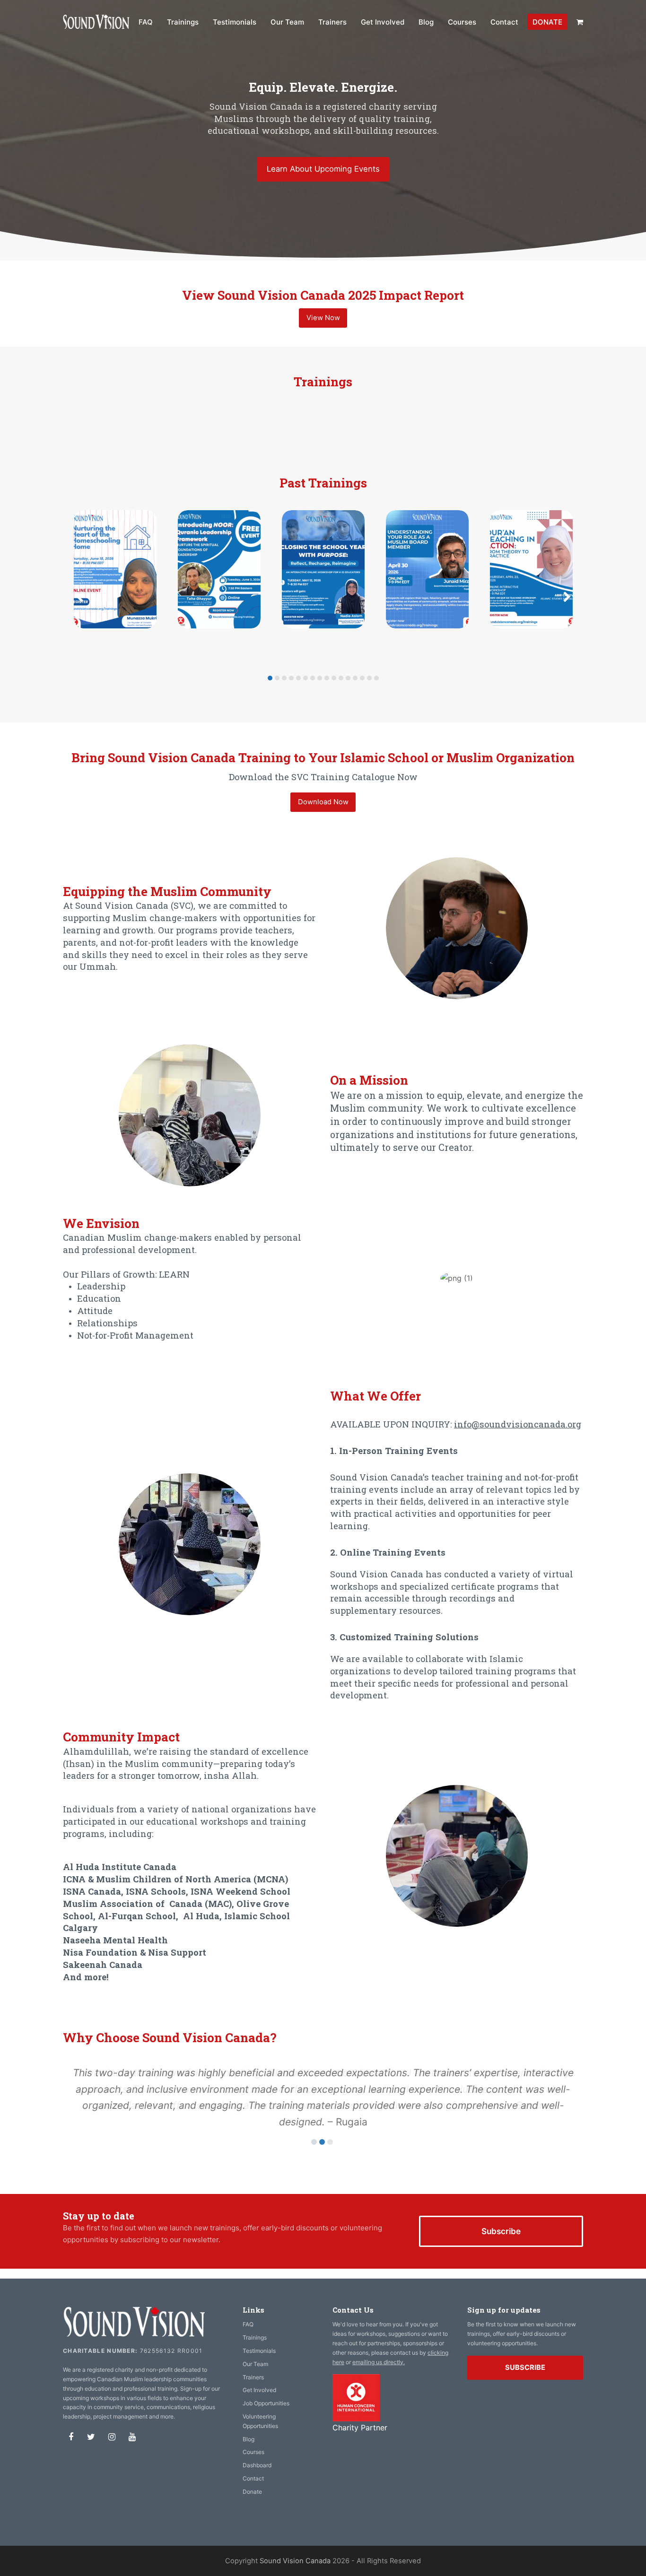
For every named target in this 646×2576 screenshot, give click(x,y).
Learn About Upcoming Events (323, 169)
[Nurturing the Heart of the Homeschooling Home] (115, 569)
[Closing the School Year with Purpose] (323, 569)
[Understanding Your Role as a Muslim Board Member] (427, 569)
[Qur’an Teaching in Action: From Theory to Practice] (531, 569)
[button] (580, 22)
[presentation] (79, 597)
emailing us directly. (379, 2362)
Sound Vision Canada (295, 2561)
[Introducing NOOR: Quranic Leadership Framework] (219, 569)
